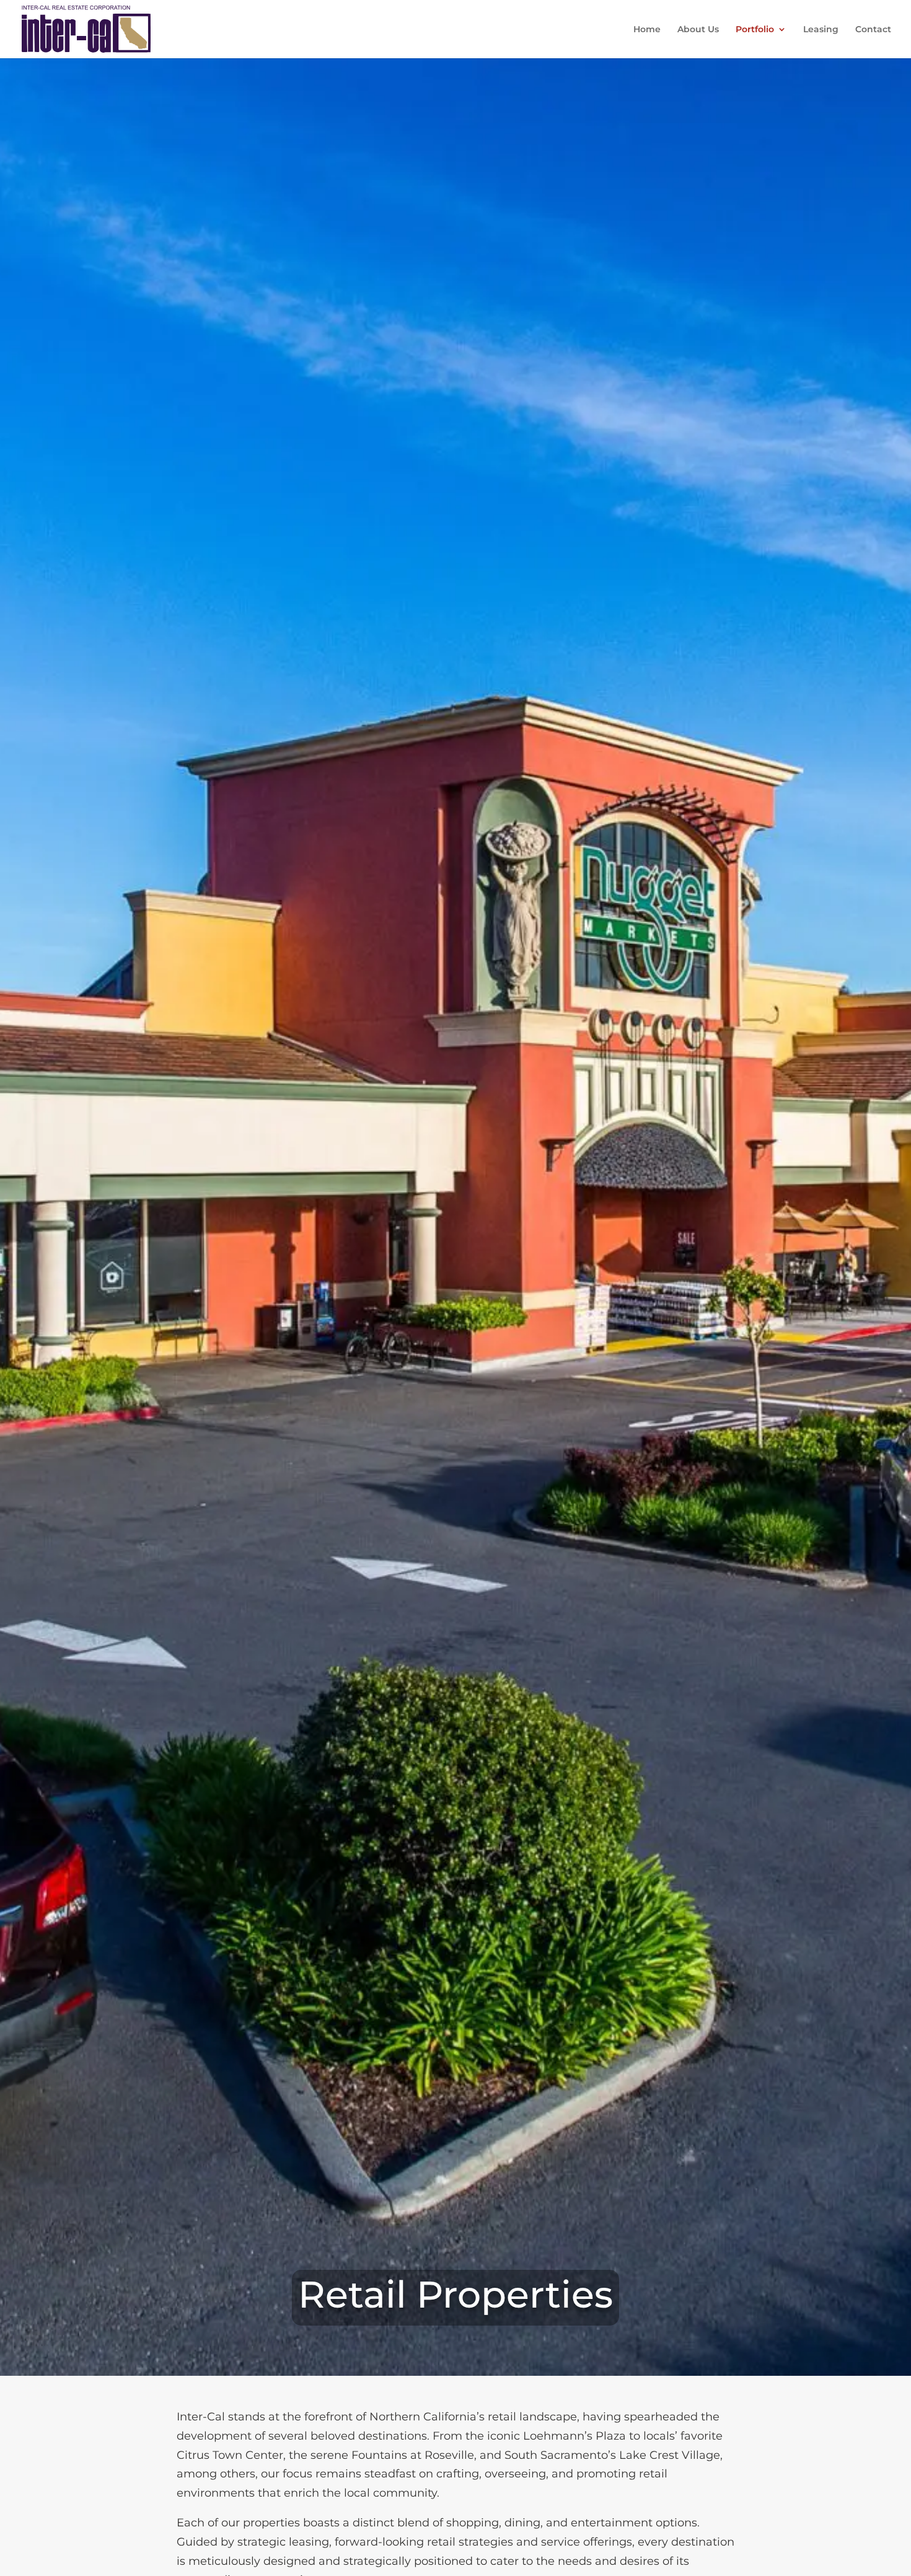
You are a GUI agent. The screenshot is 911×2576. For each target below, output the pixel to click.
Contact (873, 30)
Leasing (821, 30)
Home (647, 30)
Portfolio (755, 30)
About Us (698, 30)
